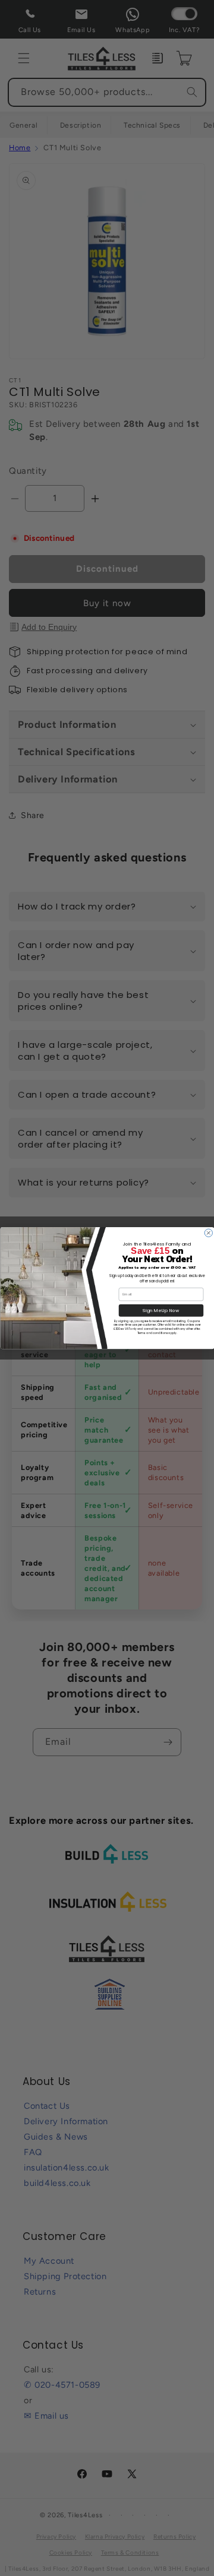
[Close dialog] (208, 1233)
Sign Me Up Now (161, 1311)
